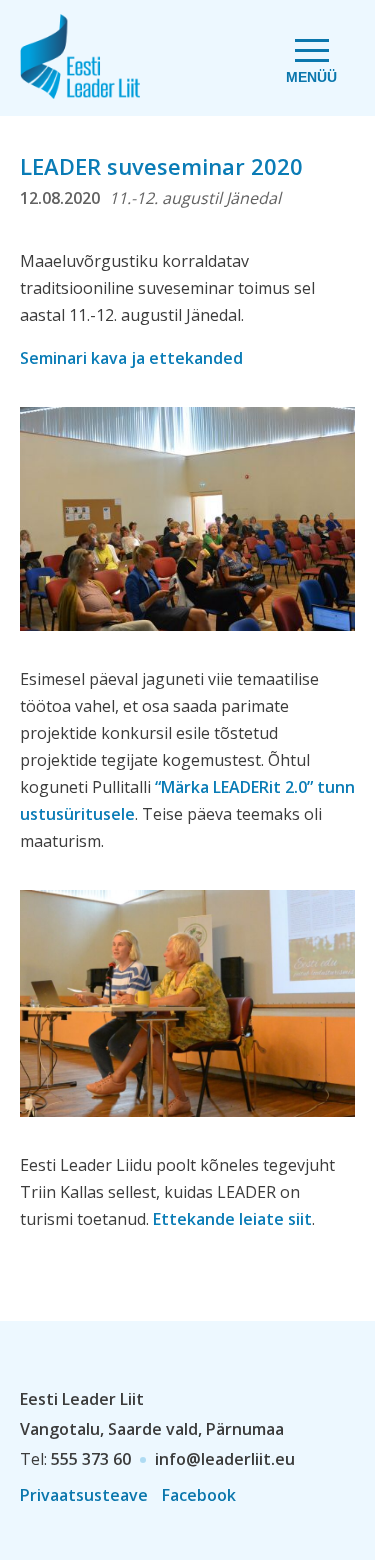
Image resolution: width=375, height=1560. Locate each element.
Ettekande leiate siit (232, 1219)
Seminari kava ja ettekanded (131, 358)
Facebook (199, 1495)
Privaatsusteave (84, 1495)
